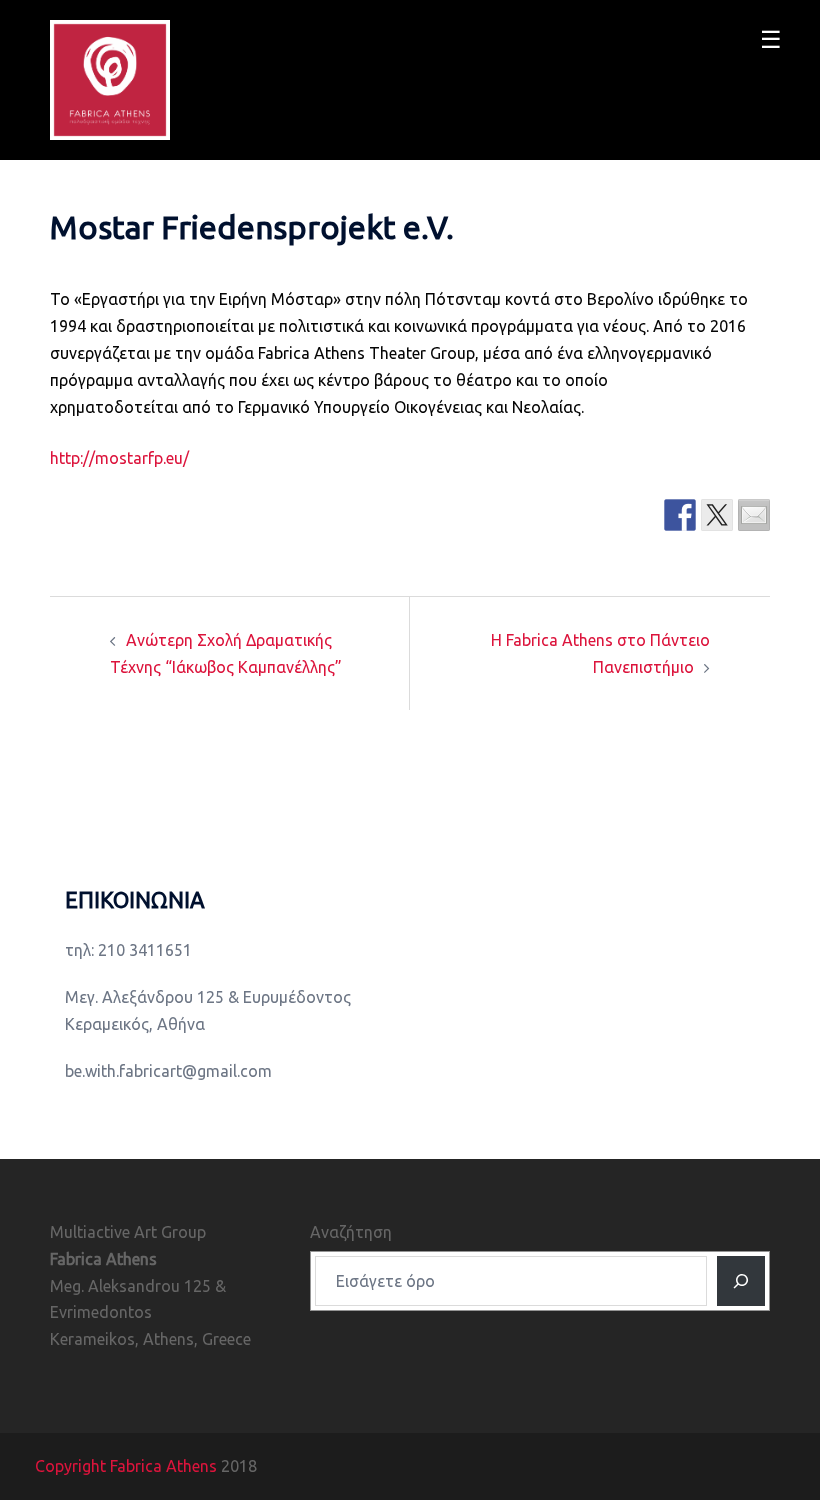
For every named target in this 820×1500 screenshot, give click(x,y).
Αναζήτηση (351, 1232)
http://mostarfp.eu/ (119, 458)
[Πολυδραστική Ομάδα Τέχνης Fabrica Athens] (110, 78)
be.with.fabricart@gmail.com (168, 1071)
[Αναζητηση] (741, 1281)
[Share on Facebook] (680, 515)
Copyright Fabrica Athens (126, 1466)
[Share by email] (754, 515)
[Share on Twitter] (717, 515)
